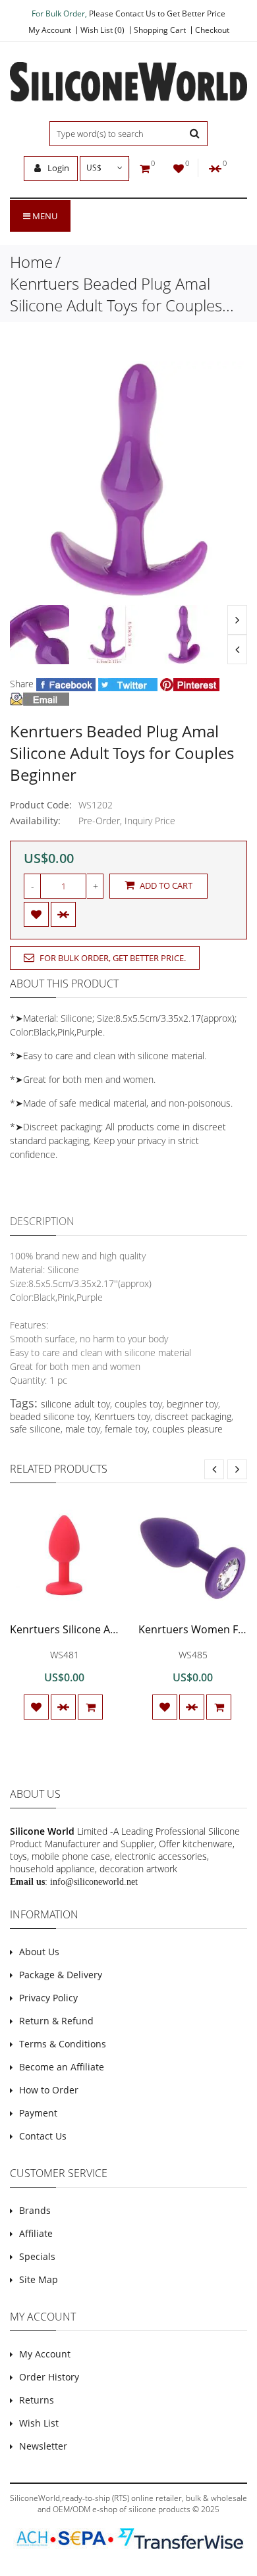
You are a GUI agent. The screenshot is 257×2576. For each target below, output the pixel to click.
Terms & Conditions (63, 2044)
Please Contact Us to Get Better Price (157, 13)
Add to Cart (165, 885)
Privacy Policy (48, 1998)
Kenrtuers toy (122, 1416)
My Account (50, 30)
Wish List (39, 2423)
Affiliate (36, 2233)
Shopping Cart (160, 30)
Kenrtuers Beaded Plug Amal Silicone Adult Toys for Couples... (122, 294)
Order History (49, 2377)
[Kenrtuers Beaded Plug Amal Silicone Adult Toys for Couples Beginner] (40, 635)
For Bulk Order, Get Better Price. (112, 958)
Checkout (212, 30)
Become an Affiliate (62, 2067)
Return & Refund (56, 2021)
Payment (38, 2113)
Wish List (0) (102, 30)
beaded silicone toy (50, 1416)
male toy (83, 1429)
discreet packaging (193, 1416)
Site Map (39, 2279)
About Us (39, 1952)
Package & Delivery (61, 1975)
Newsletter (43, 2446)
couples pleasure (187, 1429)
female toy (126, 1429)
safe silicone (35, 1429)
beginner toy (192, 1404)
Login (57, 168)
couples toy (138, 1404)
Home (31, 262)
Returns (37, 2400)
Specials (37, 2256)
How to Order (49, 2090)
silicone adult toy (75, 1404)
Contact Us (43, 2136)
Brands (35, 2210)
